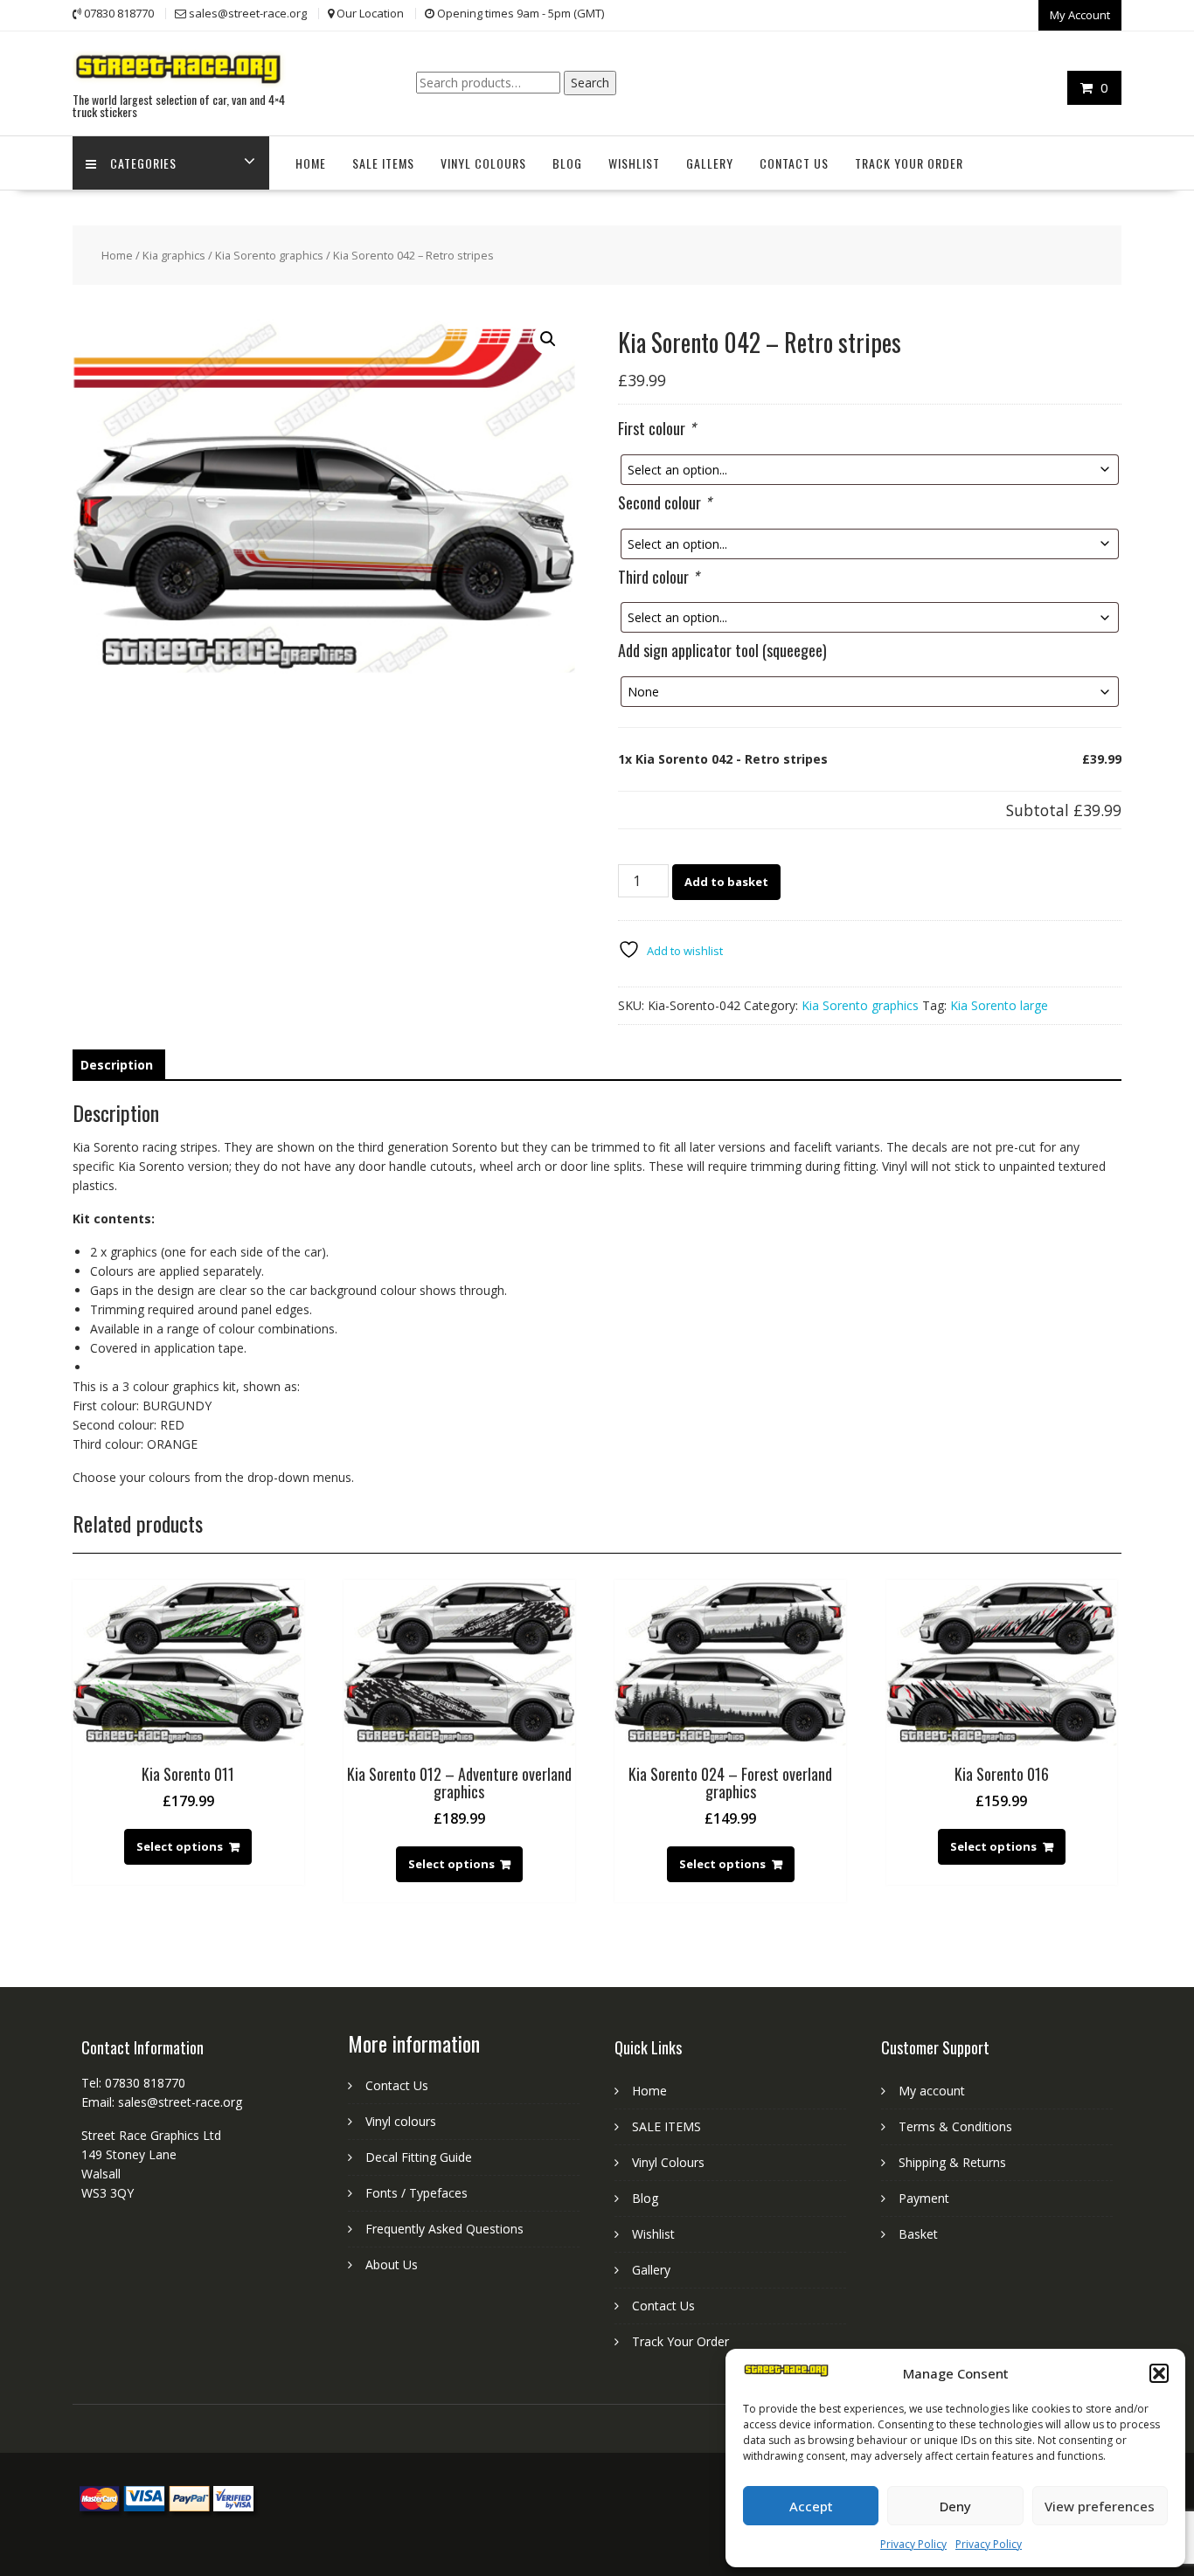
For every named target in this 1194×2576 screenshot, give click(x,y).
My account (932, 2091)
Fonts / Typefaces (417, 2193)
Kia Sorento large (999, 1005)
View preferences (1100, 2506)
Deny (955, 2506)
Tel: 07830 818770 (133, 2083)
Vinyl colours (401, 2121)
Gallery (710, 163)
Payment (924, 2198)
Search (590, 83)
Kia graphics (174, 255)
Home (311, 163)
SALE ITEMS (383, 163)
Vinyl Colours (483, 163)
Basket (918, 2234)
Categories (143, 163)
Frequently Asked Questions (444, 2229)
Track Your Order (909, 163)
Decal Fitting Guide (419, 2157)
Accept (811, 2506)
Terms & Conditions (955, 2126)
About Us (392, 2264)
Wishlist (634, 163)
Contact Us (794, 163)
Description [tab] (117, 1065)
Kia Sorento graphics (269, 255)
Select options (180, 1846)
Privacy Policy (913, 2544)
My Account (1080, 15)
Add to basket (726, 882)
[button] (1159, 2373)
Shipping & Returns (952, 2162)
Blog (567, 163)
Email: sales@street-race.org (162, 2102)
